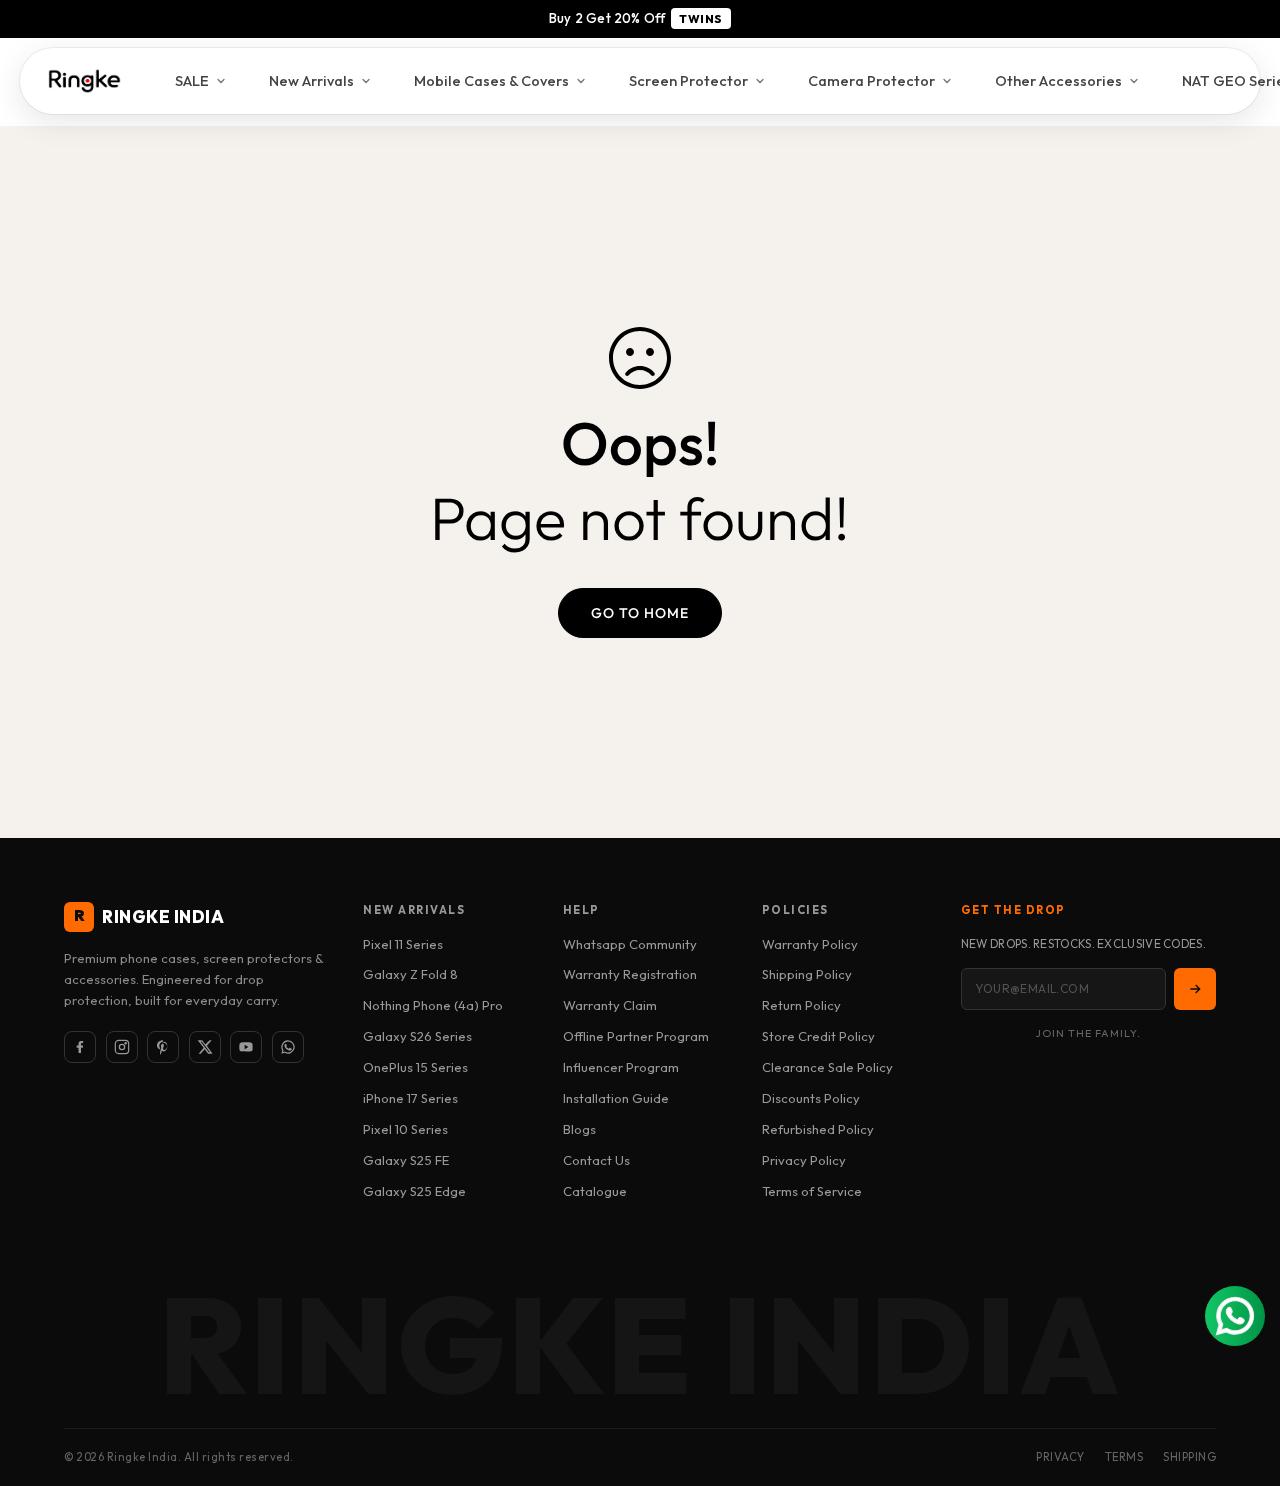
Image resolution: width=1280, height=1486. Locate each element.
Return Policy (801, 1005)
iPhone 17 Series (410, 1098)
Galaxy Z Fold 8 (410, 974)
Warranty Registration (630, 974)
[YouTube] (246, 1047)
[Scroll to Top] (1241, 1377)
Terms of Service (812, 1191)
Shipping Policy (807, 974)
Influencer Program (621, 1067)
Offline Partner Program (636, 1036)
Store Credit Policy (818, 1036)
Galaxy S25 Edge (414, 1191)
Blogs (579, 1129)
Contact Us (596, 1160)
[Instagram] (122, 1047)
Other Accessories (1058, 80)
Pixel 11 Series (403, 944)
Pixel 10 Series (405, 1129)
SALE (192, 80)
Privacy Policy (804, 1160)
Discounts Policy (811, 1098)
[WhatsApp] (288, 1047)
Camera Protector (871, 80)
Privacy (1060, 1457)
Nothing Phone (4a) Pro (433, 1005)
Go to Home (640, 613)
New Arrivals (311, 80)
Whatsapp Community (630, 944)
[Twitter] (205, 1047)
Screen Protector (688, 80)
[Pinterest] (163, 1047)
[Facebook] (80, 1047)
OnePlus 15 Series (415, 1067)
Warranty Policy (810, 944)
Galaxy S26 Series (417, 1036)
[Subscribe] (1195, 989)
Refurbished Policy (818, 1129)
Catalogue (595, 1191)
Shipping (1189, 1457)
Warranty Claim (610, 1005)
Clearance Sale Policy (827, 1067)
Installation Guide (616, 1098)
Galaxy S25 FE (406, 1160)
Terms (1124, 1457)
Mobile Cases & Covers (491, 80)
